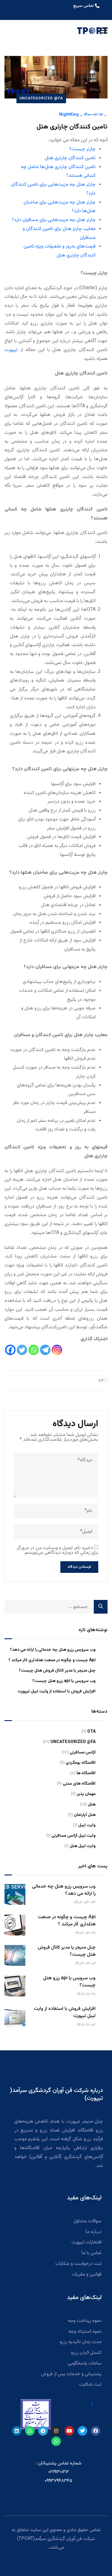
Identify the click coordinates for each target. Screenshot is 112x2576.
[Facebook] (10, 1350)
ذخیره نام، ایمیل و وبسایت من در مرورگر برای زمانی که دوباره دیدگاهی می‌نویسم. (57, 1550)
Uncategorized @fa (41, 98)
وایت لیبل (87, 1825)
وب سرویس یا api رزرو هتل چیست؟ (64, 1681)
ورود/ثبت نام (90, 14)
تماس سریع (83, 6)
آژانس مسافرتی (83, 1753)
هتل (92, 1805)
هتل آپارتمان (85, 1815)
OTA (91, 1732)
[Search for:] (56, 1607)
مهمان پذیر (86, 1794)
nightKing (69, 115)
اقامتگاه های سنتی (79, 1784)
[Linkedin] (17, 2431)
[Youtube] (69, 2431)
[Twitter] (22, 1350)
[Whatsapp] (34, 1350)
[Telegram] (45, 1350)
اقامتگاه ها (86, 1773)
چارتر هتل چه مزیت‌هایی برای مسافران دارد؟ (54, 220)
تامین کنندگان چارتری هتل (70, 158)
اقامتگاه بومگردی (81, 1763)
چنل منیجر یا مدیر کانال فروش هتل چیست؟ (57, 1671)
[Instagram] (57, 1350)
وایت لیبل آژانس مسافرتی (73, 1836)
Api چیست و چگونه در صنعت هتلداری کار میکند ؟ (52, 1660)
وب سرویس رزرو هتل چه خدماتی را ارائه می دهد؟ (53, 1650)
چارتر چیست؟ (82, 149)
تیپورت (11, 350)
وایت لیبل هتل (83, 1846)
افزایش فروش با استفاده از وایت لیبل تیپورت (57, 1692)
